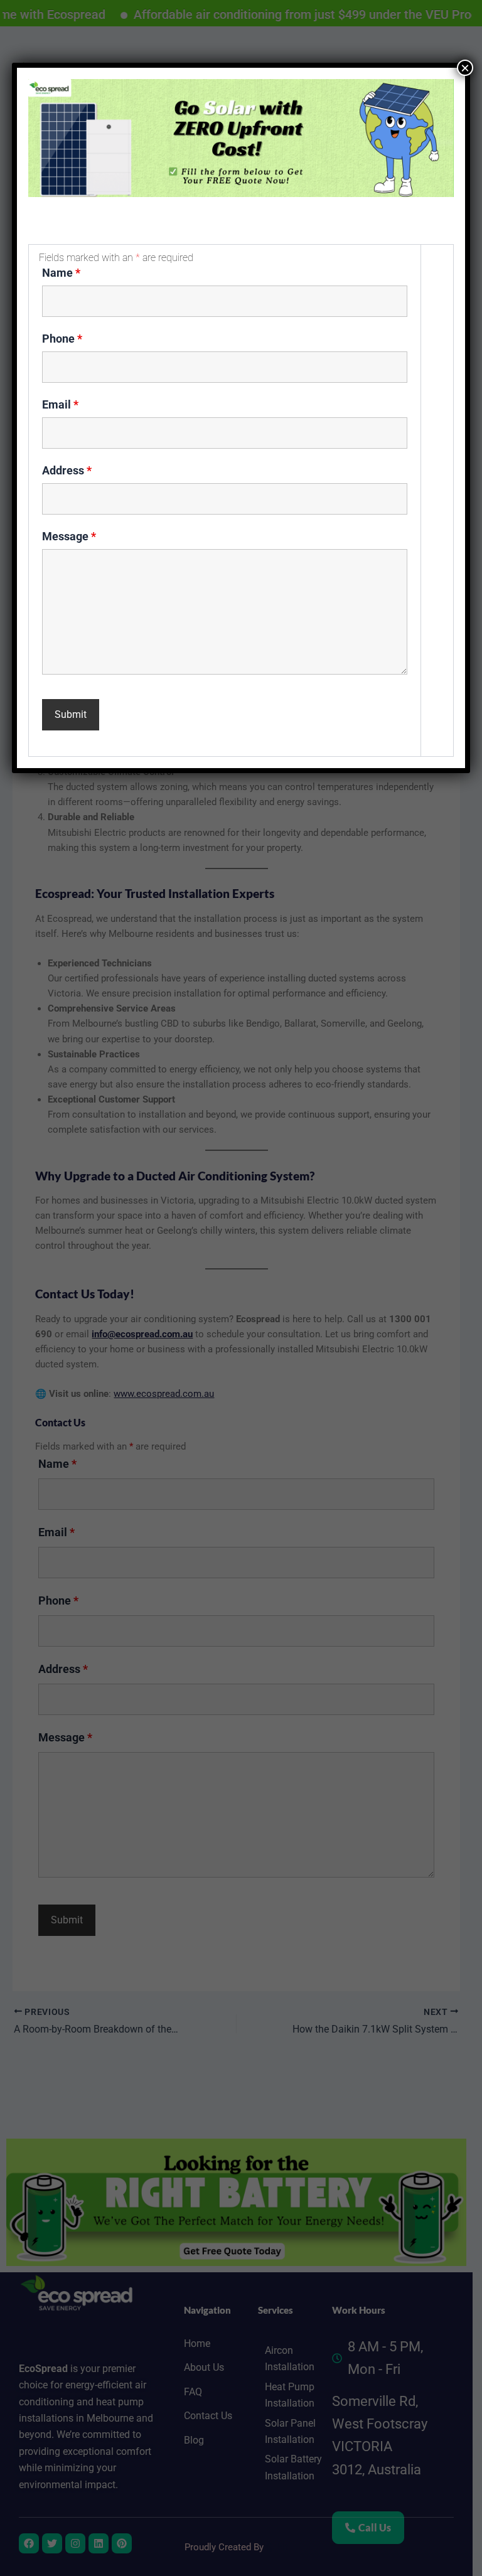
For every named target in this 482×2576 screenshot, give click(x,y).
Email (60, 404)
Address (67, 470)
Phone (62, 339)
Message (69, 536)
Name (61, 273)
